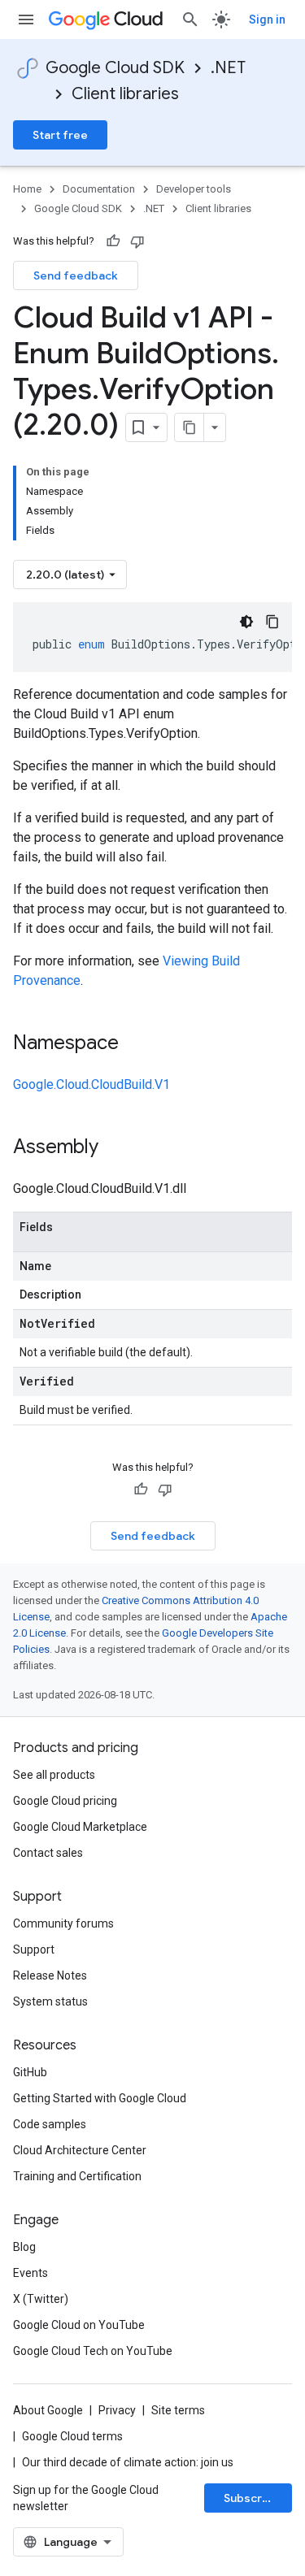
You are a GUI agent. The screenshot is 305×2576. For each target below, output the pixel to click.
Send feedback (76, 275)
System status (50, 2001)
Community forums (63, 1923)
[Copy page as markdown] (190, 427)
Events (30, 2273)
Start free (60, 135)
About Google (48, 2410)
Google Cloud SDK (115, 68)
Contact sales (48, 1853)
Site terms (178, 2410)
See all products (54, 1775)
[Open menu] (26, 20)
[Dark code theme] (246, 622)
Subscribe (252, 2498)
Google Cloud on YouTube (79, 2325)
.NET (228, 68)
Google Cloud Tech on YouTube (93, 2351)
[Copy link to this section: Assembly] (115, 1148)
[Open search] (190, 20)
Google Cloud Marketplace (80, 1827)
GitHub (30, 2072)
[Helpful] (113, 241)
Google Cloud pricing (65, 1801)
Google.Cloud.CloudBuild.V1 (91, 1084)
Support (34, 1949)
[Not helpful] (137, 241)
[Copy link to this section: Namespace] (135, 1044)
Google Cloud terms (72, 2436)
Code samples (50, 2124)
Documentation (99, 189)
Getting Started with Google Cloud (100, 2098)
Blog (24, 2247)
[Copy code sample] (272, 622)
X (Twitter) (41, 2299)
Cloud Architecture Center (80, 2150)
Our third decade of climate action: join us (128, 2462)
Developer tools (194, 189)
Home (27, 189)
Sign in (267, 20)
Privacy (117, 2410)
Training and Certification (77, 2176)
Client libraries (125, 94)
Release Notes (50, 1975)
